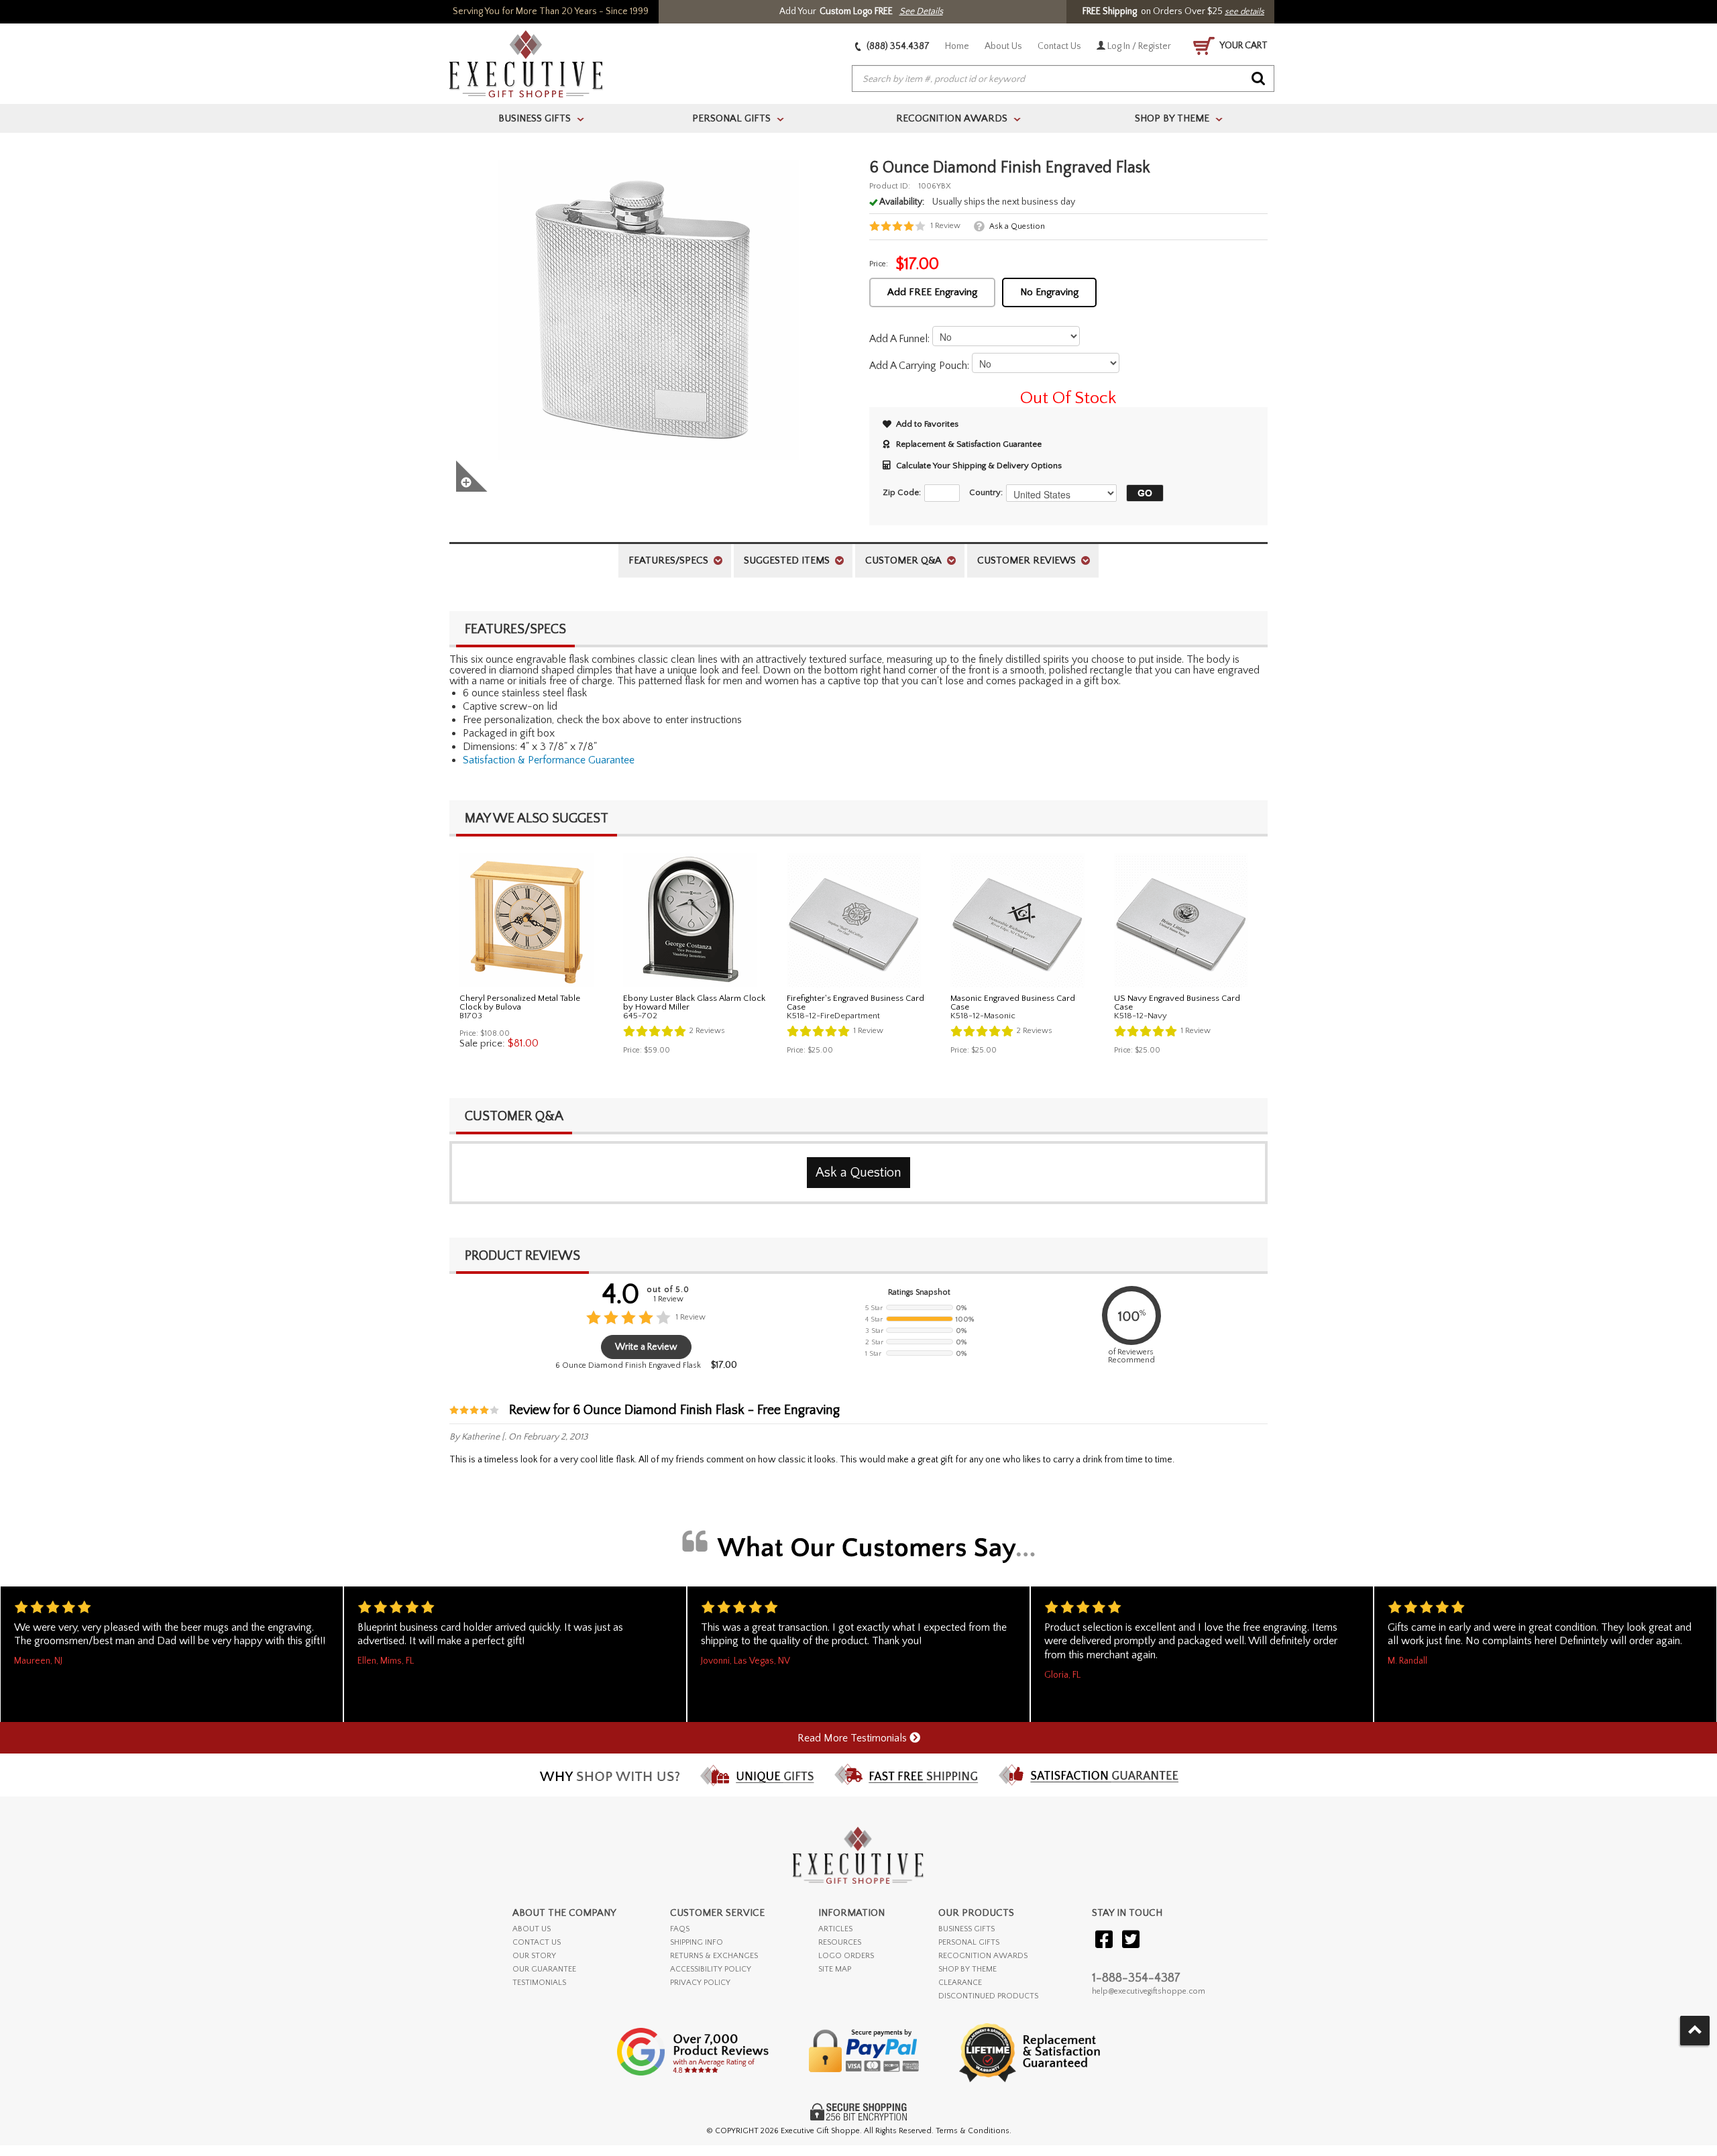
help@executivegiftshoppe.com (1149, 1991)
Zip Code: (902, 492)
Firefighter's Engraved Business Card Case (855, 1003)
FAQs (680, 1929)
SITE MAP (835, 1969)
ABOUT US (532, 1929)
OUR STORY (534, 1956)
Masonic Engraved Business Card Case (1013, 1003)
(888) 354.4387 (897, 46)
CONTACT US (537, 1942)
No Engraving (1049, 292)
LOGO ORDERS (846, 1956)
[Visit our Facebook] (1104, 1940)
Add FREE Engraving (932, 292)
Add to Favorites (927, 424)
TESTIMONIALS (539, 1983)
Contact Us (1059, 46)
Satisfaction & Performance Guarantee (549, 760)
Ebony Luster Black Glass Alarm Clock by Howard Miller (694, 1003)
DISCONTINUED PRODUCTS (988, 1996)
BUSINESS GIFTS (966, 1929)
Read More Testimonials (853, 1738)
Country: (986, 492)
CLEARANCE (960, 1983)
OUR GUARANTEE (544, 1969)
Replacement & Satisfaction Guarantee (969, 444)
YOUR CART (1243, 46)
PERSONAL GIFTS (969, 1942)
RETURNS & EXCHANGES (714, 1956)
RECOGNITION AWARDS (983, 1956)
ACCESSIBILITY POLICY (711, 1969)
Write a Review (646, 1347)
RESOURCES (840, 1942)
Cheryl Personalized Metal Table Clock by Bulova (520, 1003)
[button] (1142, 493)
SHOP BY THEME (967, 1969)
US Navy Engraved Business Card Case (1177, 1003)
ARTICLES (835, 1929)
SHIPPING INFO (697, 1942)
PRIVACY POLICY (700, 1983)
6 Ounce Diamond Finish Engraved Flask (628, 1365)
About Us (1003, 46)
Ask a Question (1017, 226)
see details (1244, 11)
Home (957, 46)
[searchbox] (1063, 79)
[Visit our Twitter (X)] (1131, 1940)
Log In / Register (1138, 46)
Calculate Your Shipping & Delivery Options (979, 466)
